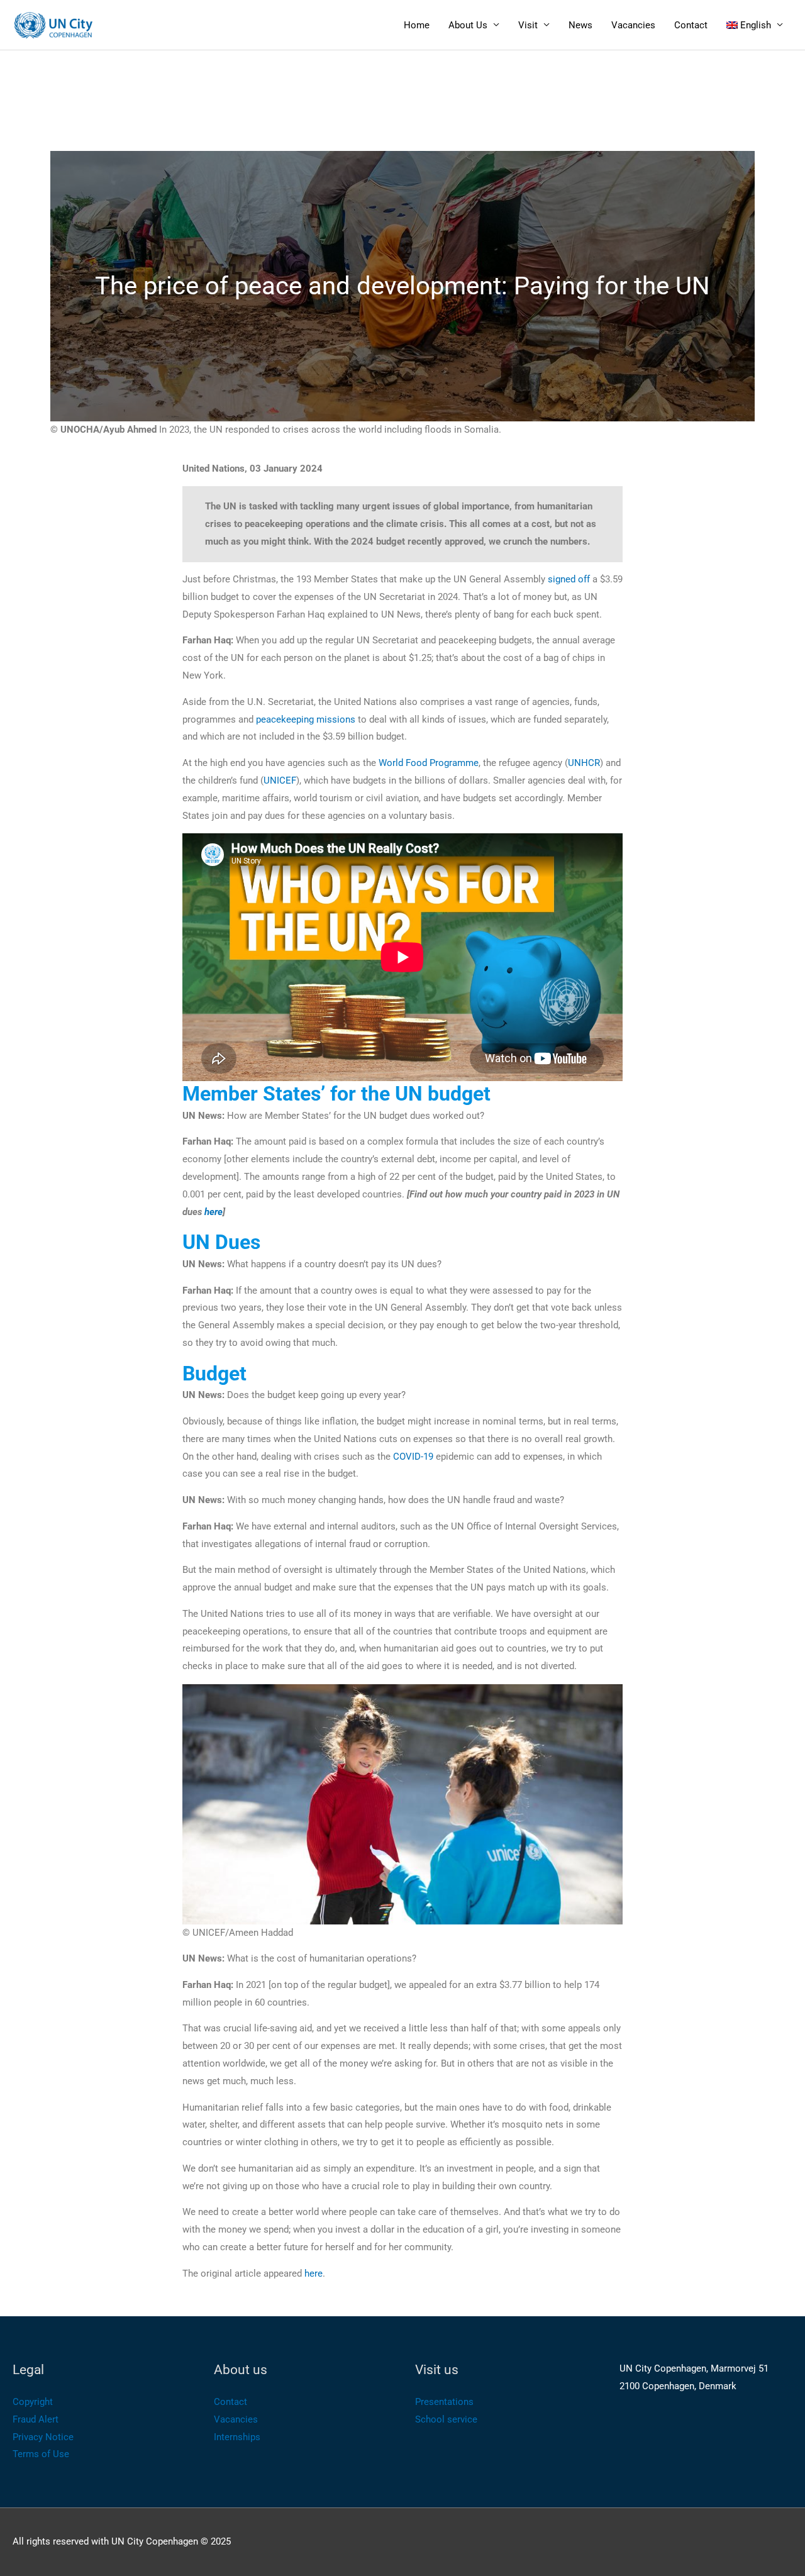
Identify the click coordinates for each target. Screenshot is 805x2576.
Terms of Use (41, 2454)
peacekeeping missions (306, 719)
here (314, 2273)
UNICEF (280, 780)
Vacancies (633, 25)
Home (417, 25)
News (580, 25)
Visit (528, 25)
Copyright (33, 2402)
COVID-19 (413, 1457)
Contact (691, 25)
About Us (468, 25)
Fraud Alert (36, 2419)
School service (446, 2419)
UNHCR (584, 763)
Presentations (444, 2402)
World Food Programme (429, 763)
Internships (237, 2437)
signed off (569, 579)
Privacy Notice (43, 2437)
